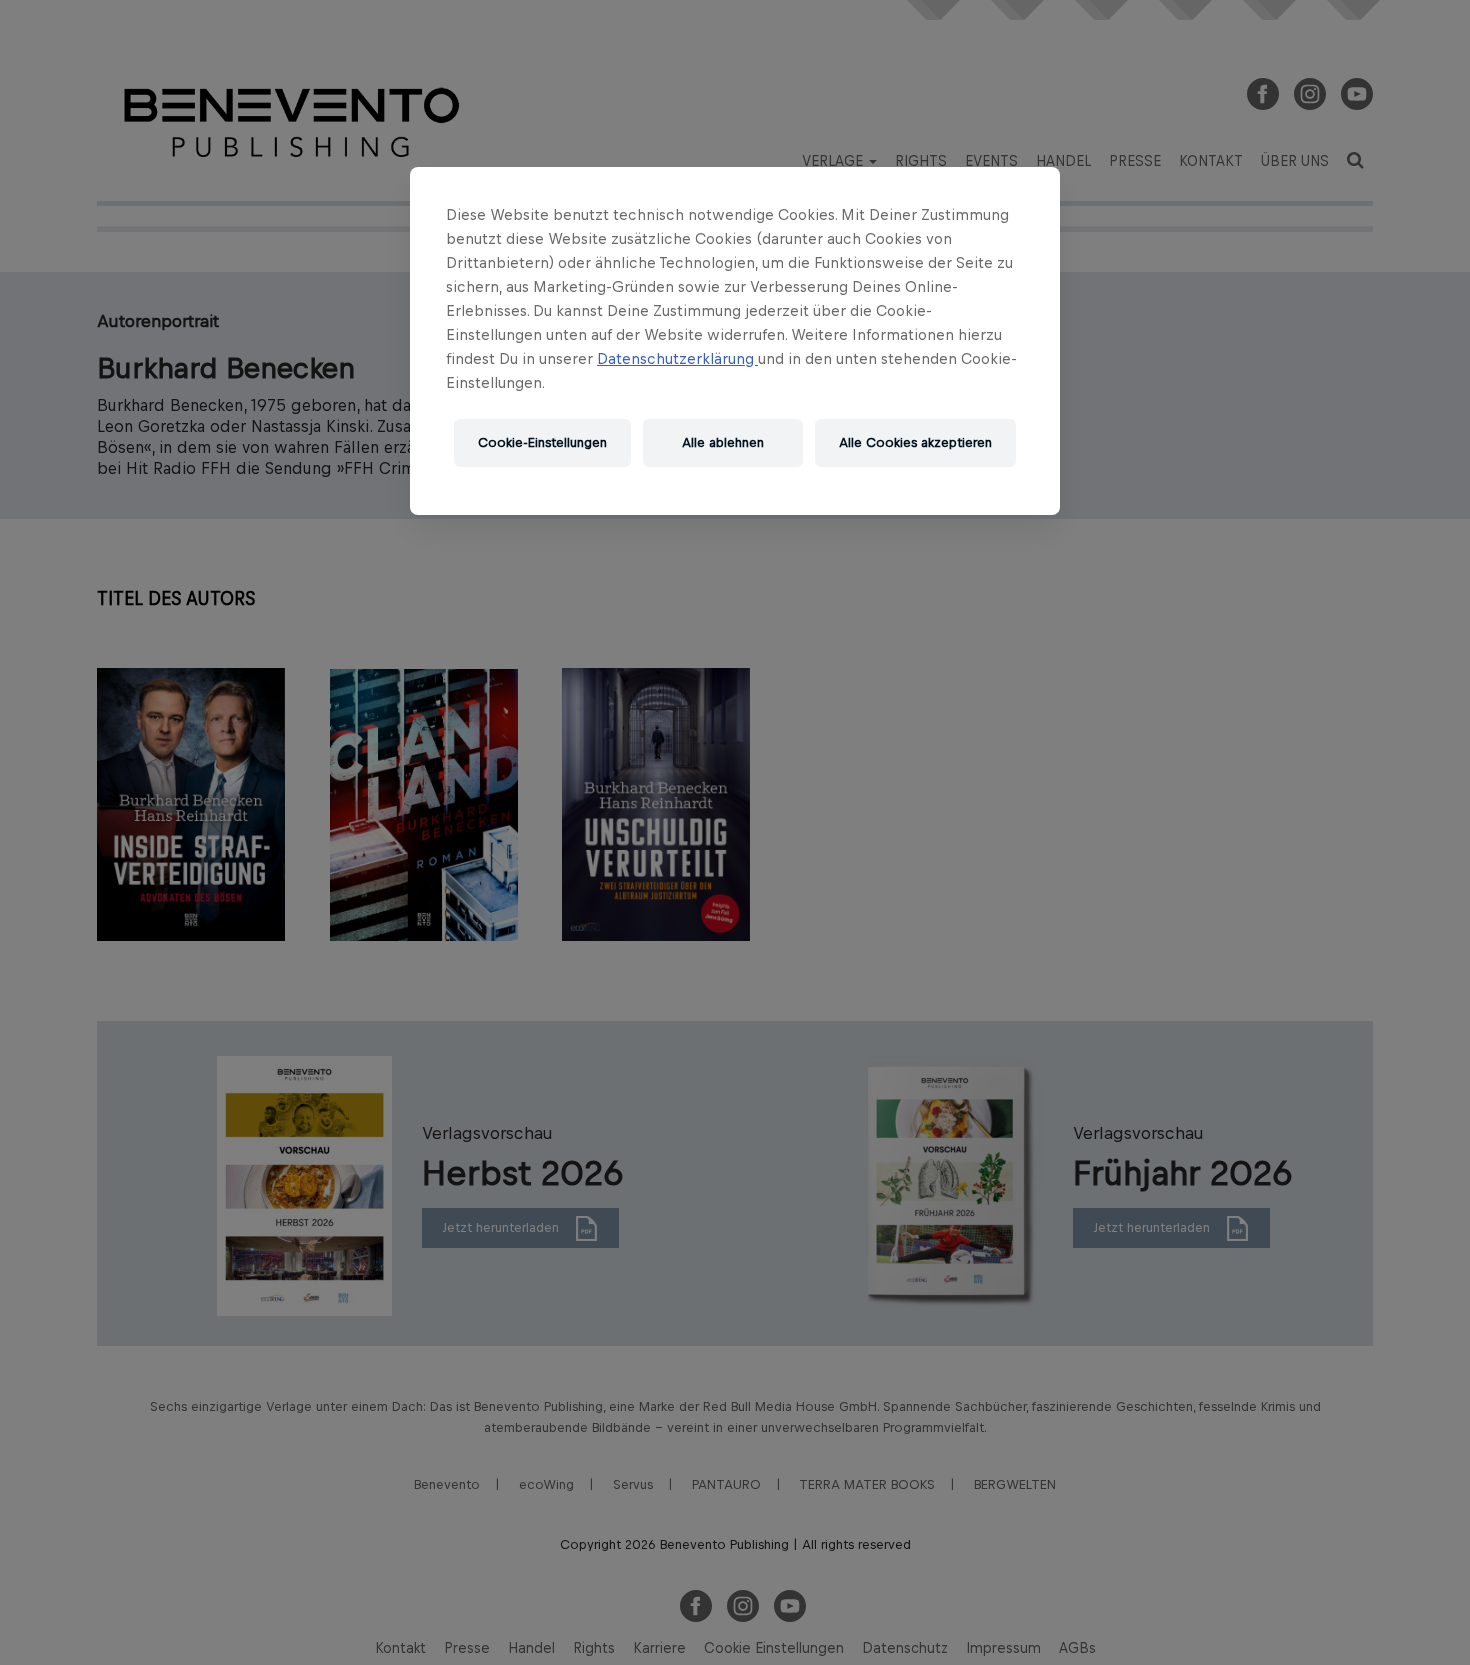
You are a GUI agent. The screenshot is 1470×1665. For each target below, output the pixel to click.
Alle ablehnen (723, 442)
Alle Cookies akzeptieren (915, 442)
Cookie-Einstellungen (542, 442)
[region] (735, 341)
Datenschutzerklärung (677, 358)
